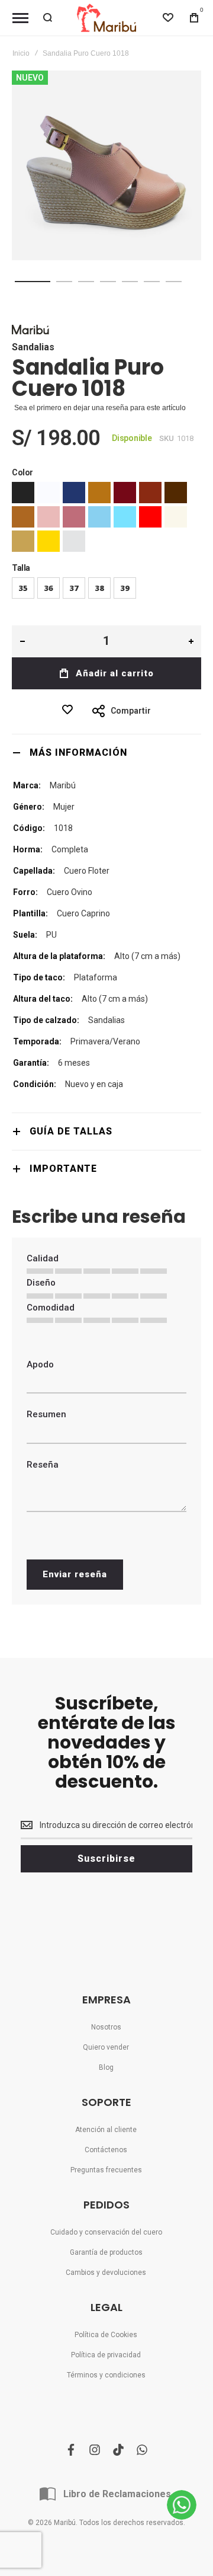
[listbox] (106, 518)
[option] (23, 493)
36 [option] (49, 588)
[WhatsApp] (182, 2505)
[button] (33, 282)
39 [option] (125, 588)
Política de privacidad (106, 2355)
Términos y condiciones (106, 2375)
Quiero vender (106, 2047)
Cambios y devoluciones (106, 2273)
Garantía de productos (106, 2252)
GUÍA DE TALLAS (71, 1131)
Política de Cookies (106, 2335)
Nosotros (106, 2027)
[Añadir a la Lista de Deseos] (70, 709)
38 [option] (99, 588)
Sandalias (33, 347)
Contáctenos (106, 2150)
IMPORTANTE (63, 1169)
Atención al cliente (106, 2130)
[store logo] (106, 18)
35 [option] (23, 588)
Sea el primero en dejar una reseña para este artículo (100, 408)
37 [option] (74, 588)
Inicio (21, 53)
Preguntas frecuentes (106, 2170)
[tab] (106, 752)
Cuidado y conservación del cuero (106, 2232)
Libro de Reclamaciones (117, 2494)
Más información (78, 752)
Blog (106, 2067)
